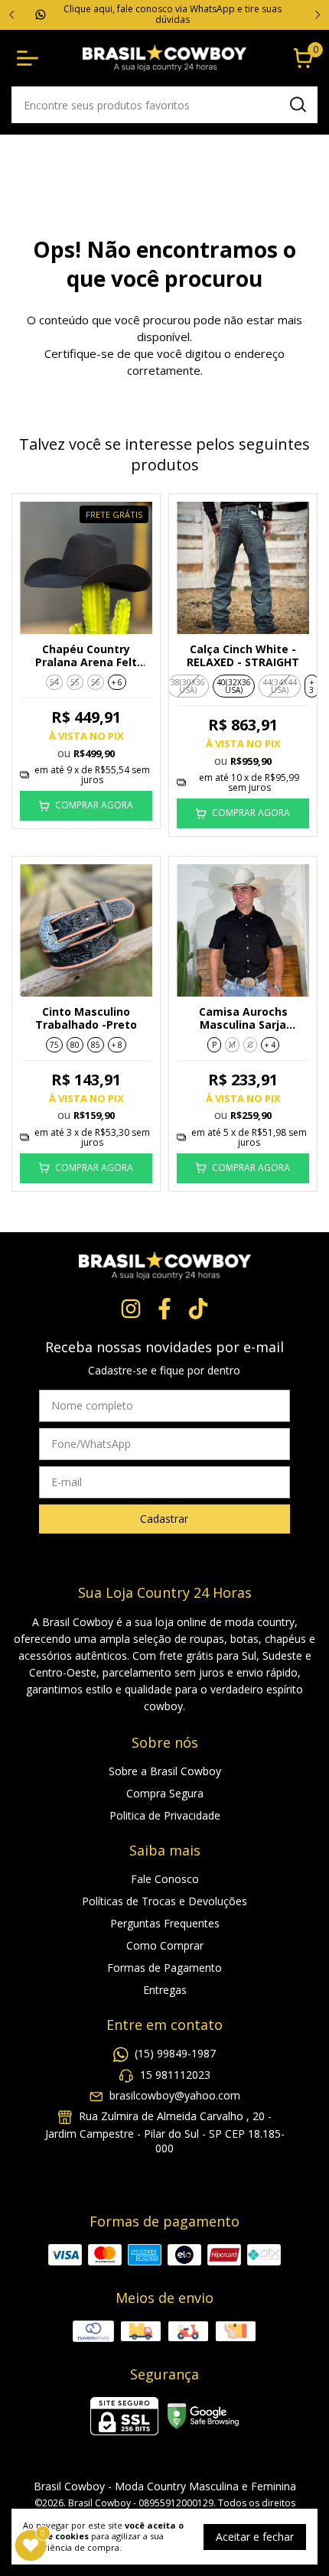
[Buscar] (297, 104)
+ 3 (311, 686)
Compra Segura (165, 1793)
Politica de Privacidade (165, 1815)
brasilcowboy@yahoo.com (175, 2095)
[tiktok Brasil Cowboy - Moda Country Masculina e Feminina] (198, 1309)
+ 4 (270, 1045)
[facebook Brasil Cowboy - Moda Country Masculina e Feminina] (164, 1309)
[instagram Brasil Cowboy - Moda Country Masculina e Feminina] (131, 1309)
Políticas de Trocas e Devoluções (164, 1901)
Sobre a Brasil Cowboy (165, 1771)
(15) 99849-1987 (175, 2053)
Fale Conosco (165, 1879)
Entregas (165, 1990)
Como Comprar (165, 1945)
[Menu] (31, 58)
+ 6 (117, 682)
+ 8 (117, 1045)
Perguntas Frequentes (165, 1923)
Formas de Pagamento (164, 1968)
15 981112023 (175, 2075)
